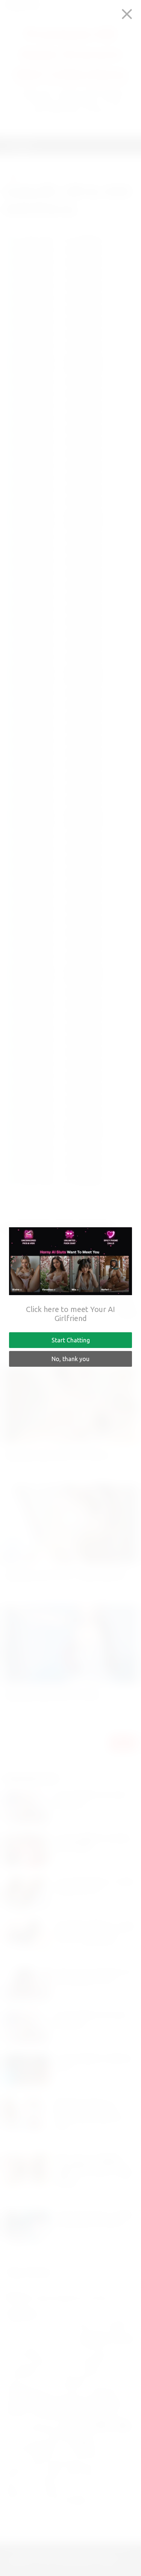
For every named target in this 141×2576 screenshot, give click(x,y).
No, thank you (70, 1359)
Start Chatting (71, 1340)
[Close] (127, 14)
